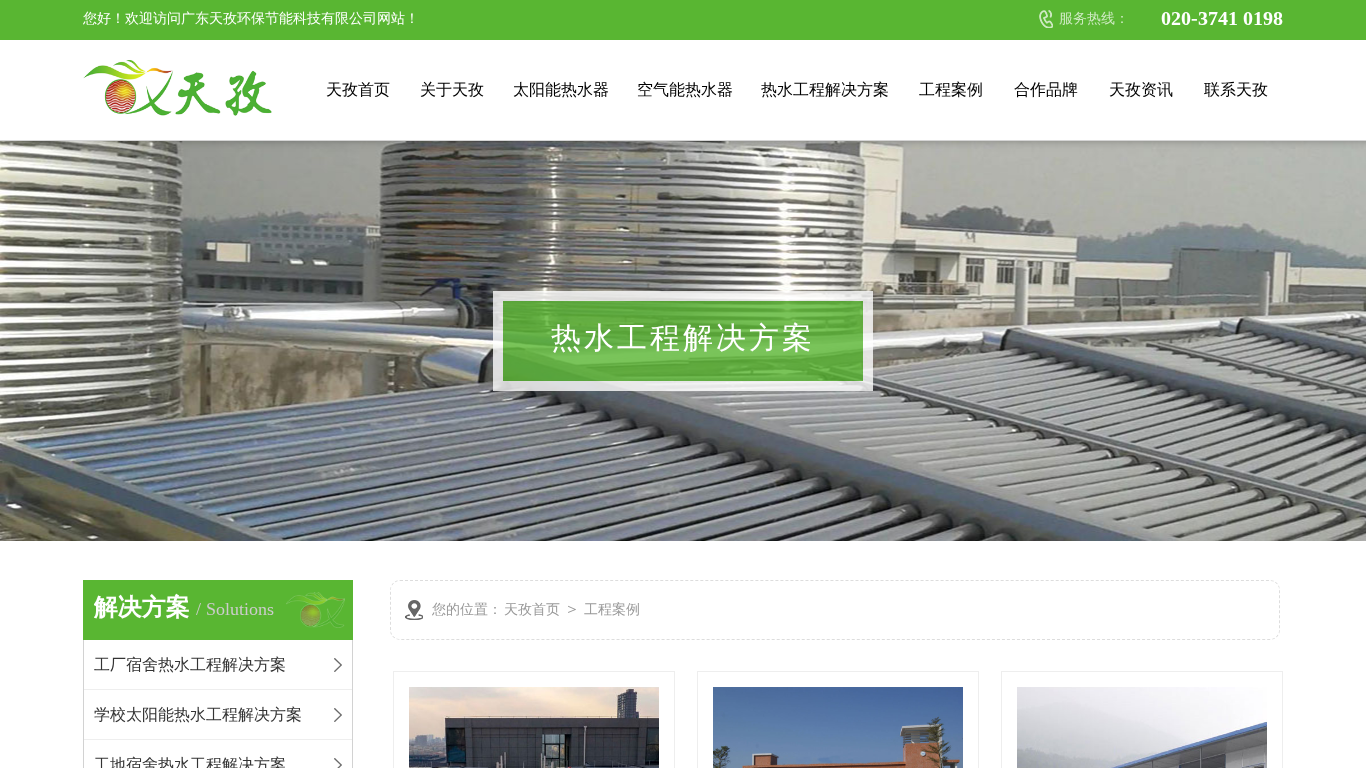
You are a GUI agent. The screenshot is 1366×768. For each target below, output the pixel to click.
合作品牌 (1046, 89)
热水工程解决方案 (825, 89)
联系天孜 (1236, 89)
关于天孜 (452, 89)
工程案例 (951, 89)
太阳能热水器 (561, 89)
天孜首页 (358, 89)
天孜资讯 (1141, 89)
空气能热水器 (685, 89)
